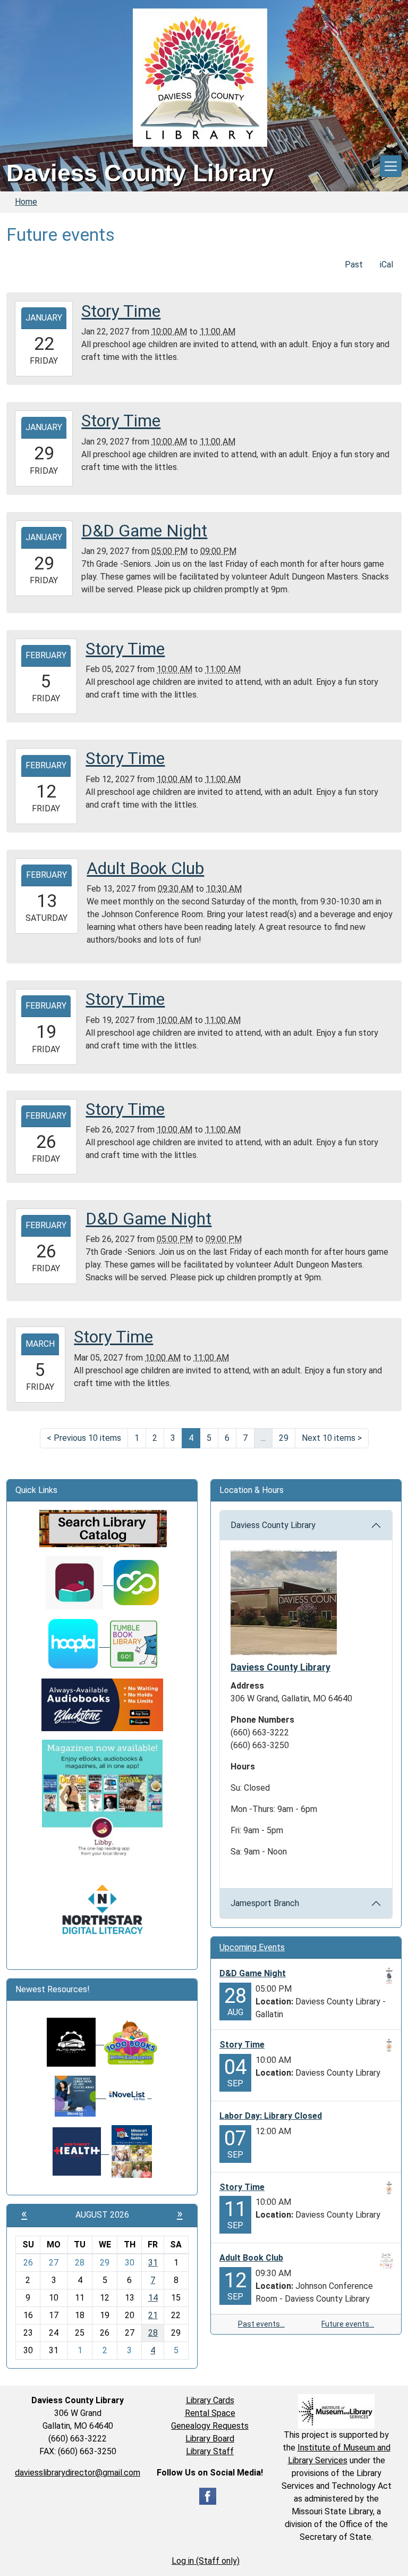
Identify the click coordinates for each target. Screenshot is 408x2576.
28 (153, 2333)
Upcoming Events (252, 1947)
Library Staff (210, 2451)
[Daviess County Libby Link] (80, 1582)
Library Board (210, 2439)
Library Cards (210, 2400)
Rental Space (210, 2413)
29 (284, 1438)
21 (153, 2315)
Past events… (261, 2324)
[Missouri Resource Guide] (132, 2151)
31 (153, 2263)
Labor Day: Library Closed (271, 2116)
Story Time (242, 2045)
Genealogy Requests (210, 2426)
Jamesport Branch (265, 1903)
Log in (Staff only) (206, 2561)
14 (153, 2298)
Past (354, 265)
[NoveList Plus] (79, 2095)
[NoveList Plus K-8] (129, 2095)
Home (26, 202)
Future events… (348, 2324)
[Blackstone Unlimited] (102, 1704)
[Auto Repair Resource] (71, 2041)
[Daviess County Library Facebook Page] (208, 2495)
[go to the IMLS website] (336, 2411)
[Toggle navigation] (391, 166)
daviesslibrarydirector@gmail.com (78, 2473)
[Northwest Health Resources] (81, 2151)
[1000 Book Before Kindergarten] (126, 2041)
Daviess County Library (273, 1525)
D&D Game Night (253, 1973)
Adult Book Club (251, 2258)
